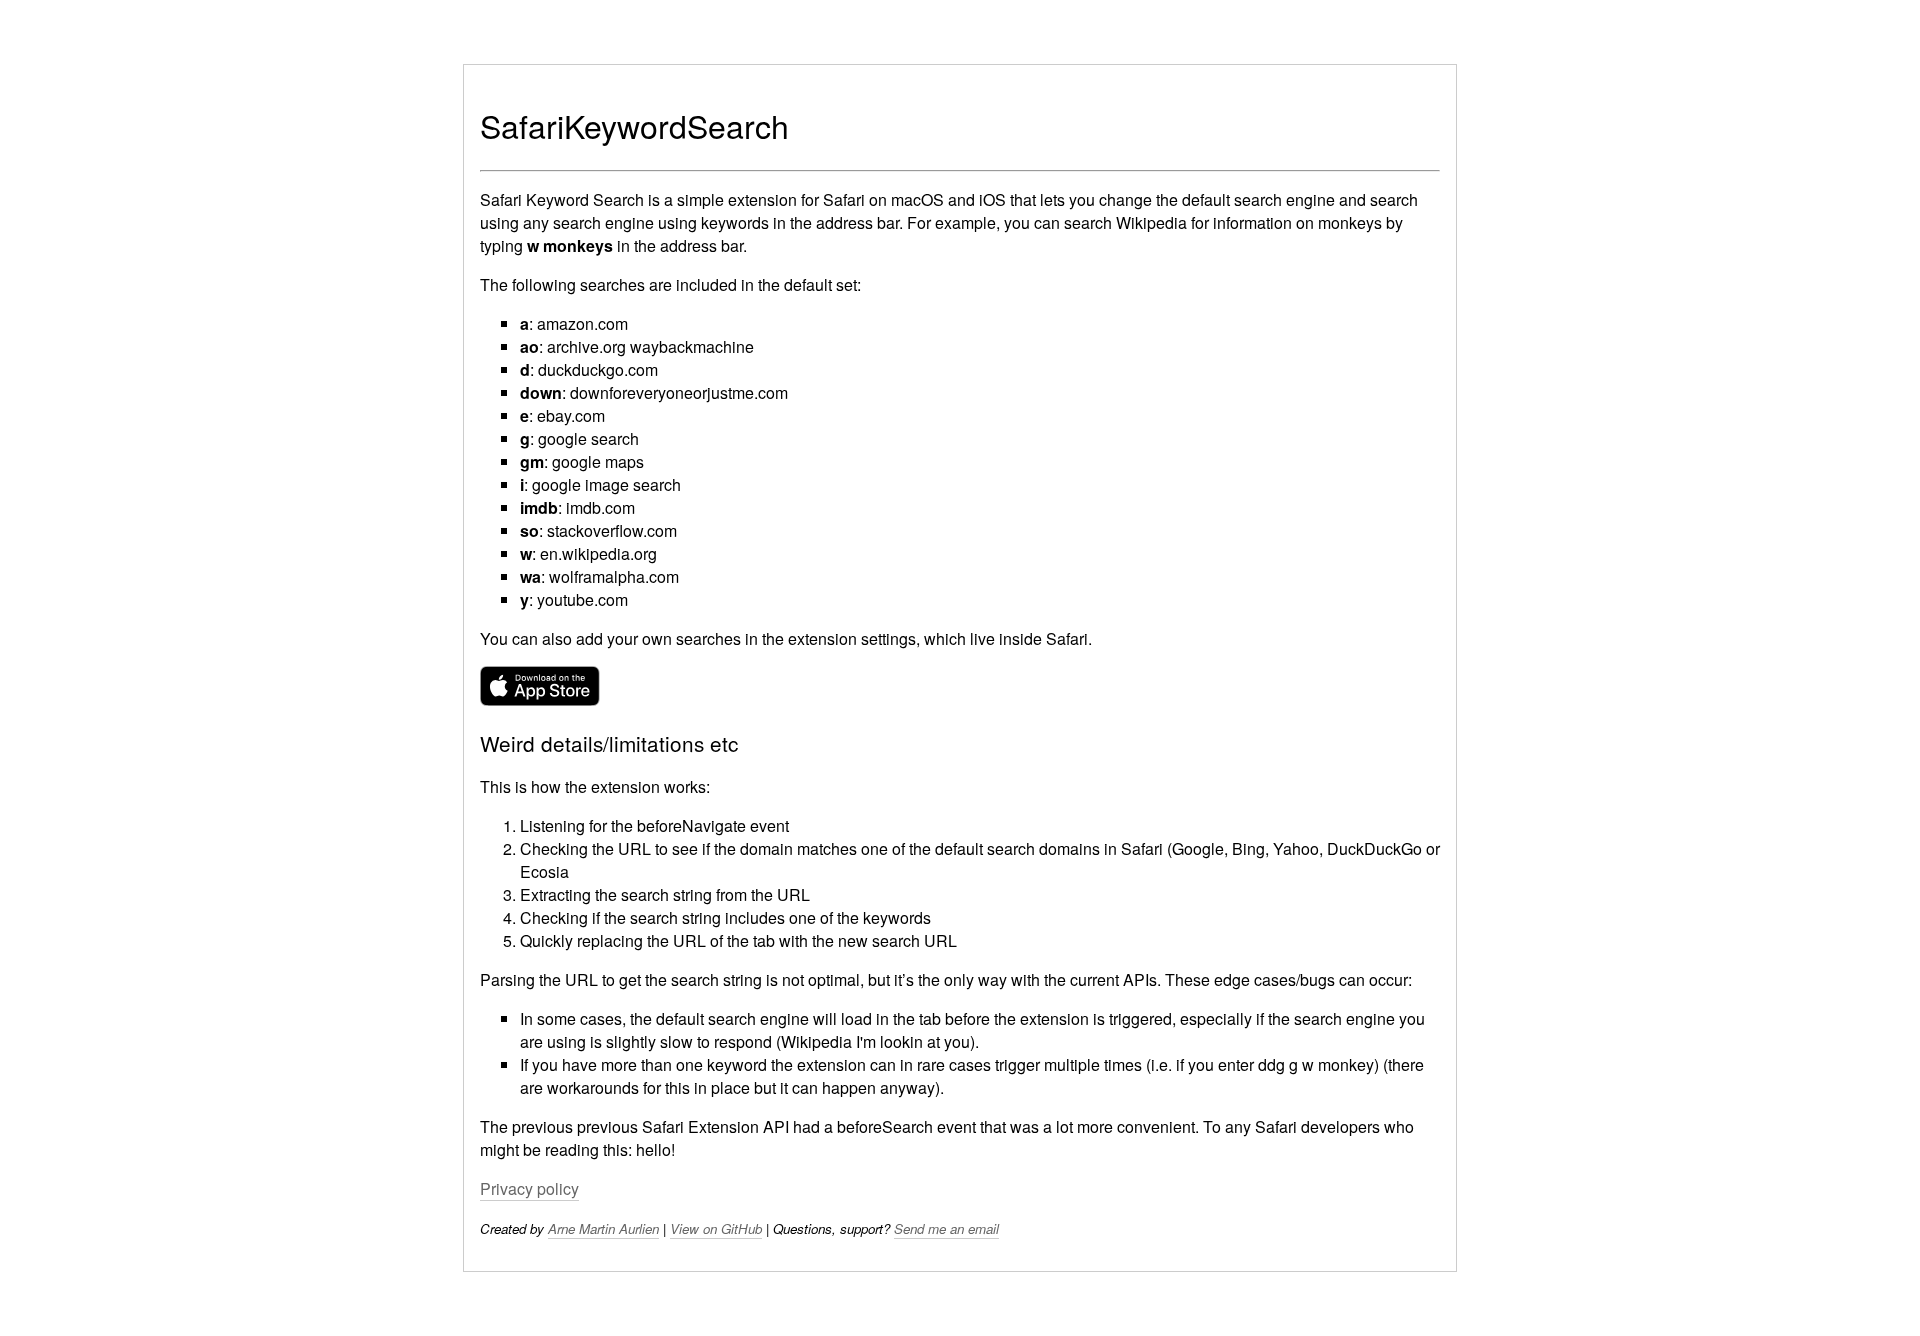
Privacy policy (529, 1188)
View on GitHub (716, 1228)
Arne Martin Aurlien (603, 1228)
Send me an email (946, 1228)
